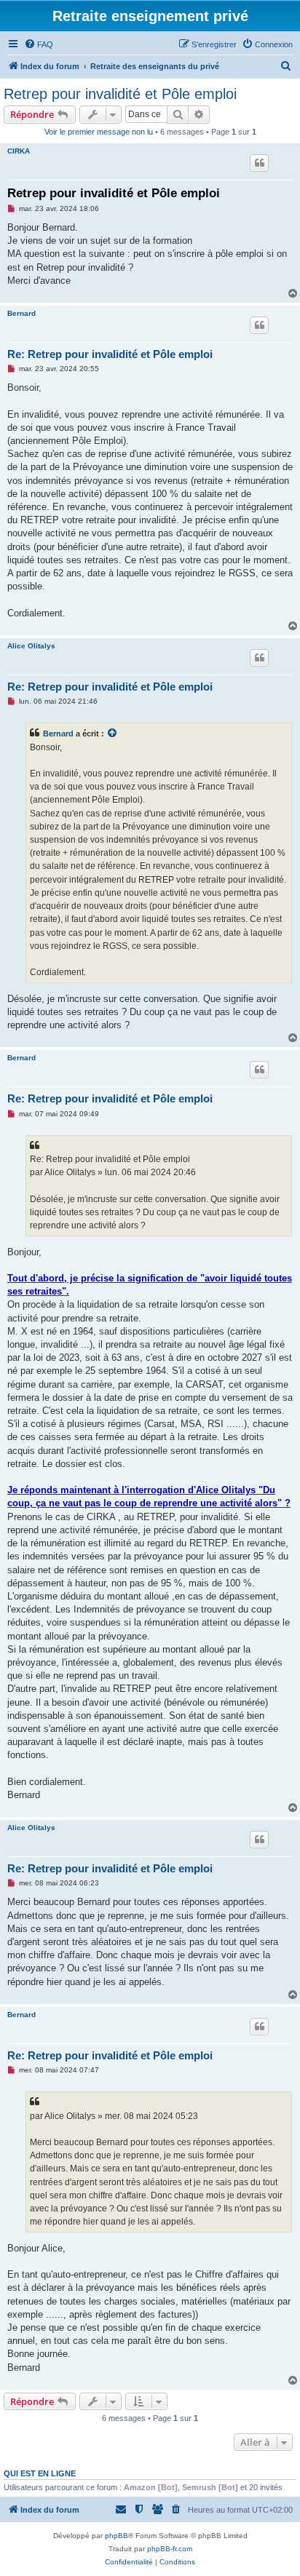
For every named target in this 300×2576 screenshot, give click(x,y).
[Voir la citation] (113, 734)
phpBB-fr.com (170, 2549)
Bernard (21, 313)
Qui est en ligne (40, 2473)
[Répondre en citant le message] (259, 163)
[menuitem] (39, 44)
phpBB (117, 2536)
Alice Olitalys (31, 646)
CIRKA (19, 151)
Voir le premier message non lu (99, 132)
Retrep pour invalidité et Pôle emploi (120, 94)
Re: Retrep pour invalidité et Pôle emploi (110, 354)
